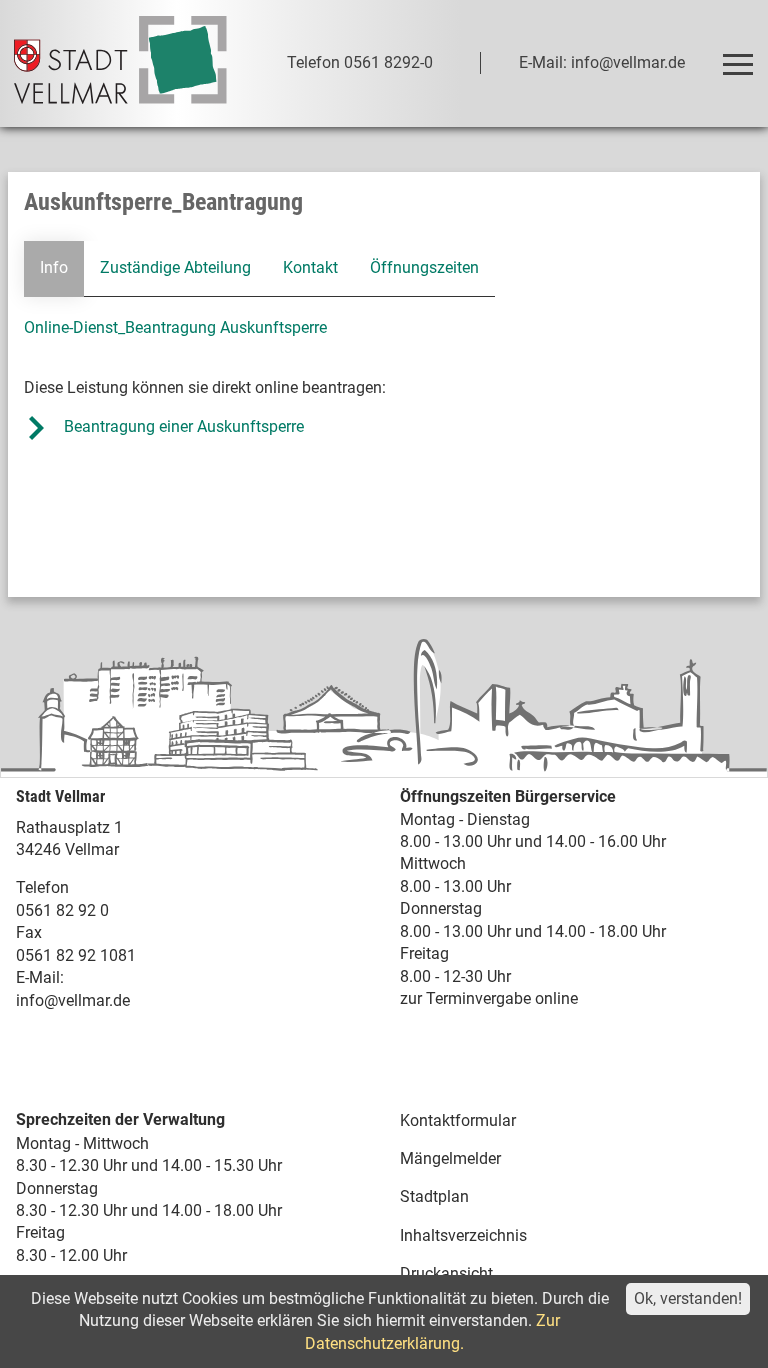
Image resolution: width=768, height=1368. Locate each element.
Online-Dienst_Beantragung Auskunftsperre (175, 327)
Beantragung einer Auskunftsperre (184, 426)
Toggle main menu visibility (737, 63)
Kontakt (310, 267)
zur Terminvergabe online (489, 998)
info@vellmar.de (73, 1000)
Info (54, 267)
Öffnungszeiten (424, 267)
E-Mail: (40, 977)
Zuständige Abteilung (175, 267)
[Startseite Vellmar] (120, 63)
